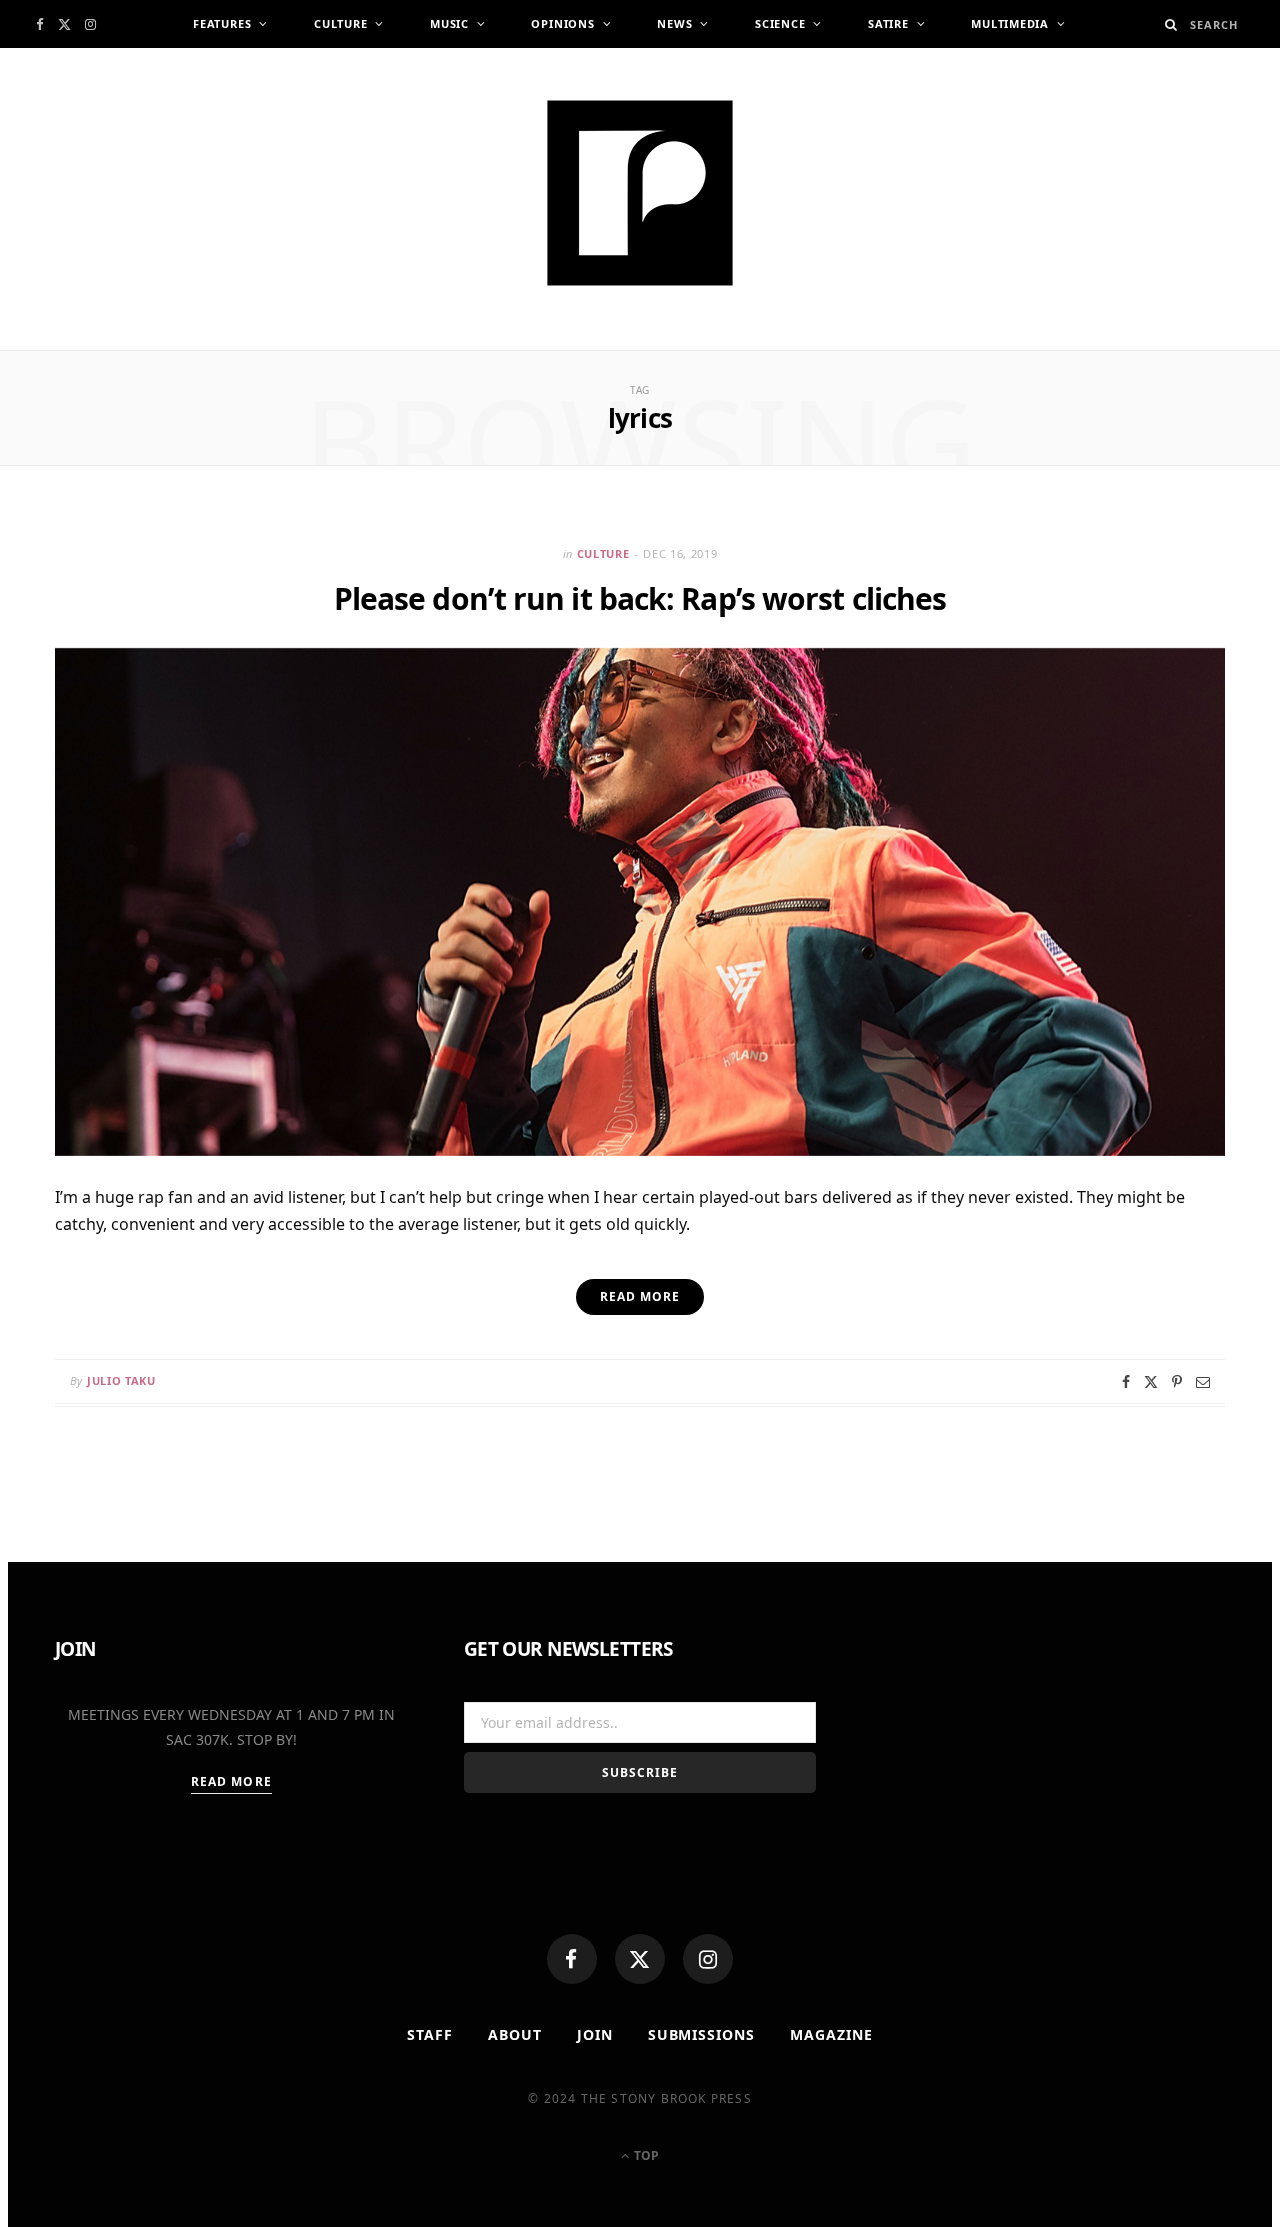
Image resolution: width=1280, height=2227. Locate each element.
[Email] (1203, 1382)
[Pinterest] (1177, 1382)
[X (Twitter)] (640, 1959)
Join (595, 2034)
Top (645, 2155)
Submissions (702, 2034)
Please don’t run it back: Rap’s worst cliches (640, 598)
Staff (430, 2034)
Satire (888, 23)
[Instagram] (708, 1959)
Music (449, 23)
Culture (340, 23)
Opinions (562, 23)
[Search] (1171, 24)
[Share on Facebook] (1126, 1382)
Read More (231, 1781)
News (674, 23)
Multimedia (1010, 23)
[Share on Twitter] (1151, 1382)
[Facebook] (572, 1959)
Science (780, 23)
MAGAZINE (831, 2034)
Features (222, 23)
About (515, 2034)
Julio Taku (121, 1380)
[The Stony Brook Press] (640, 193)
